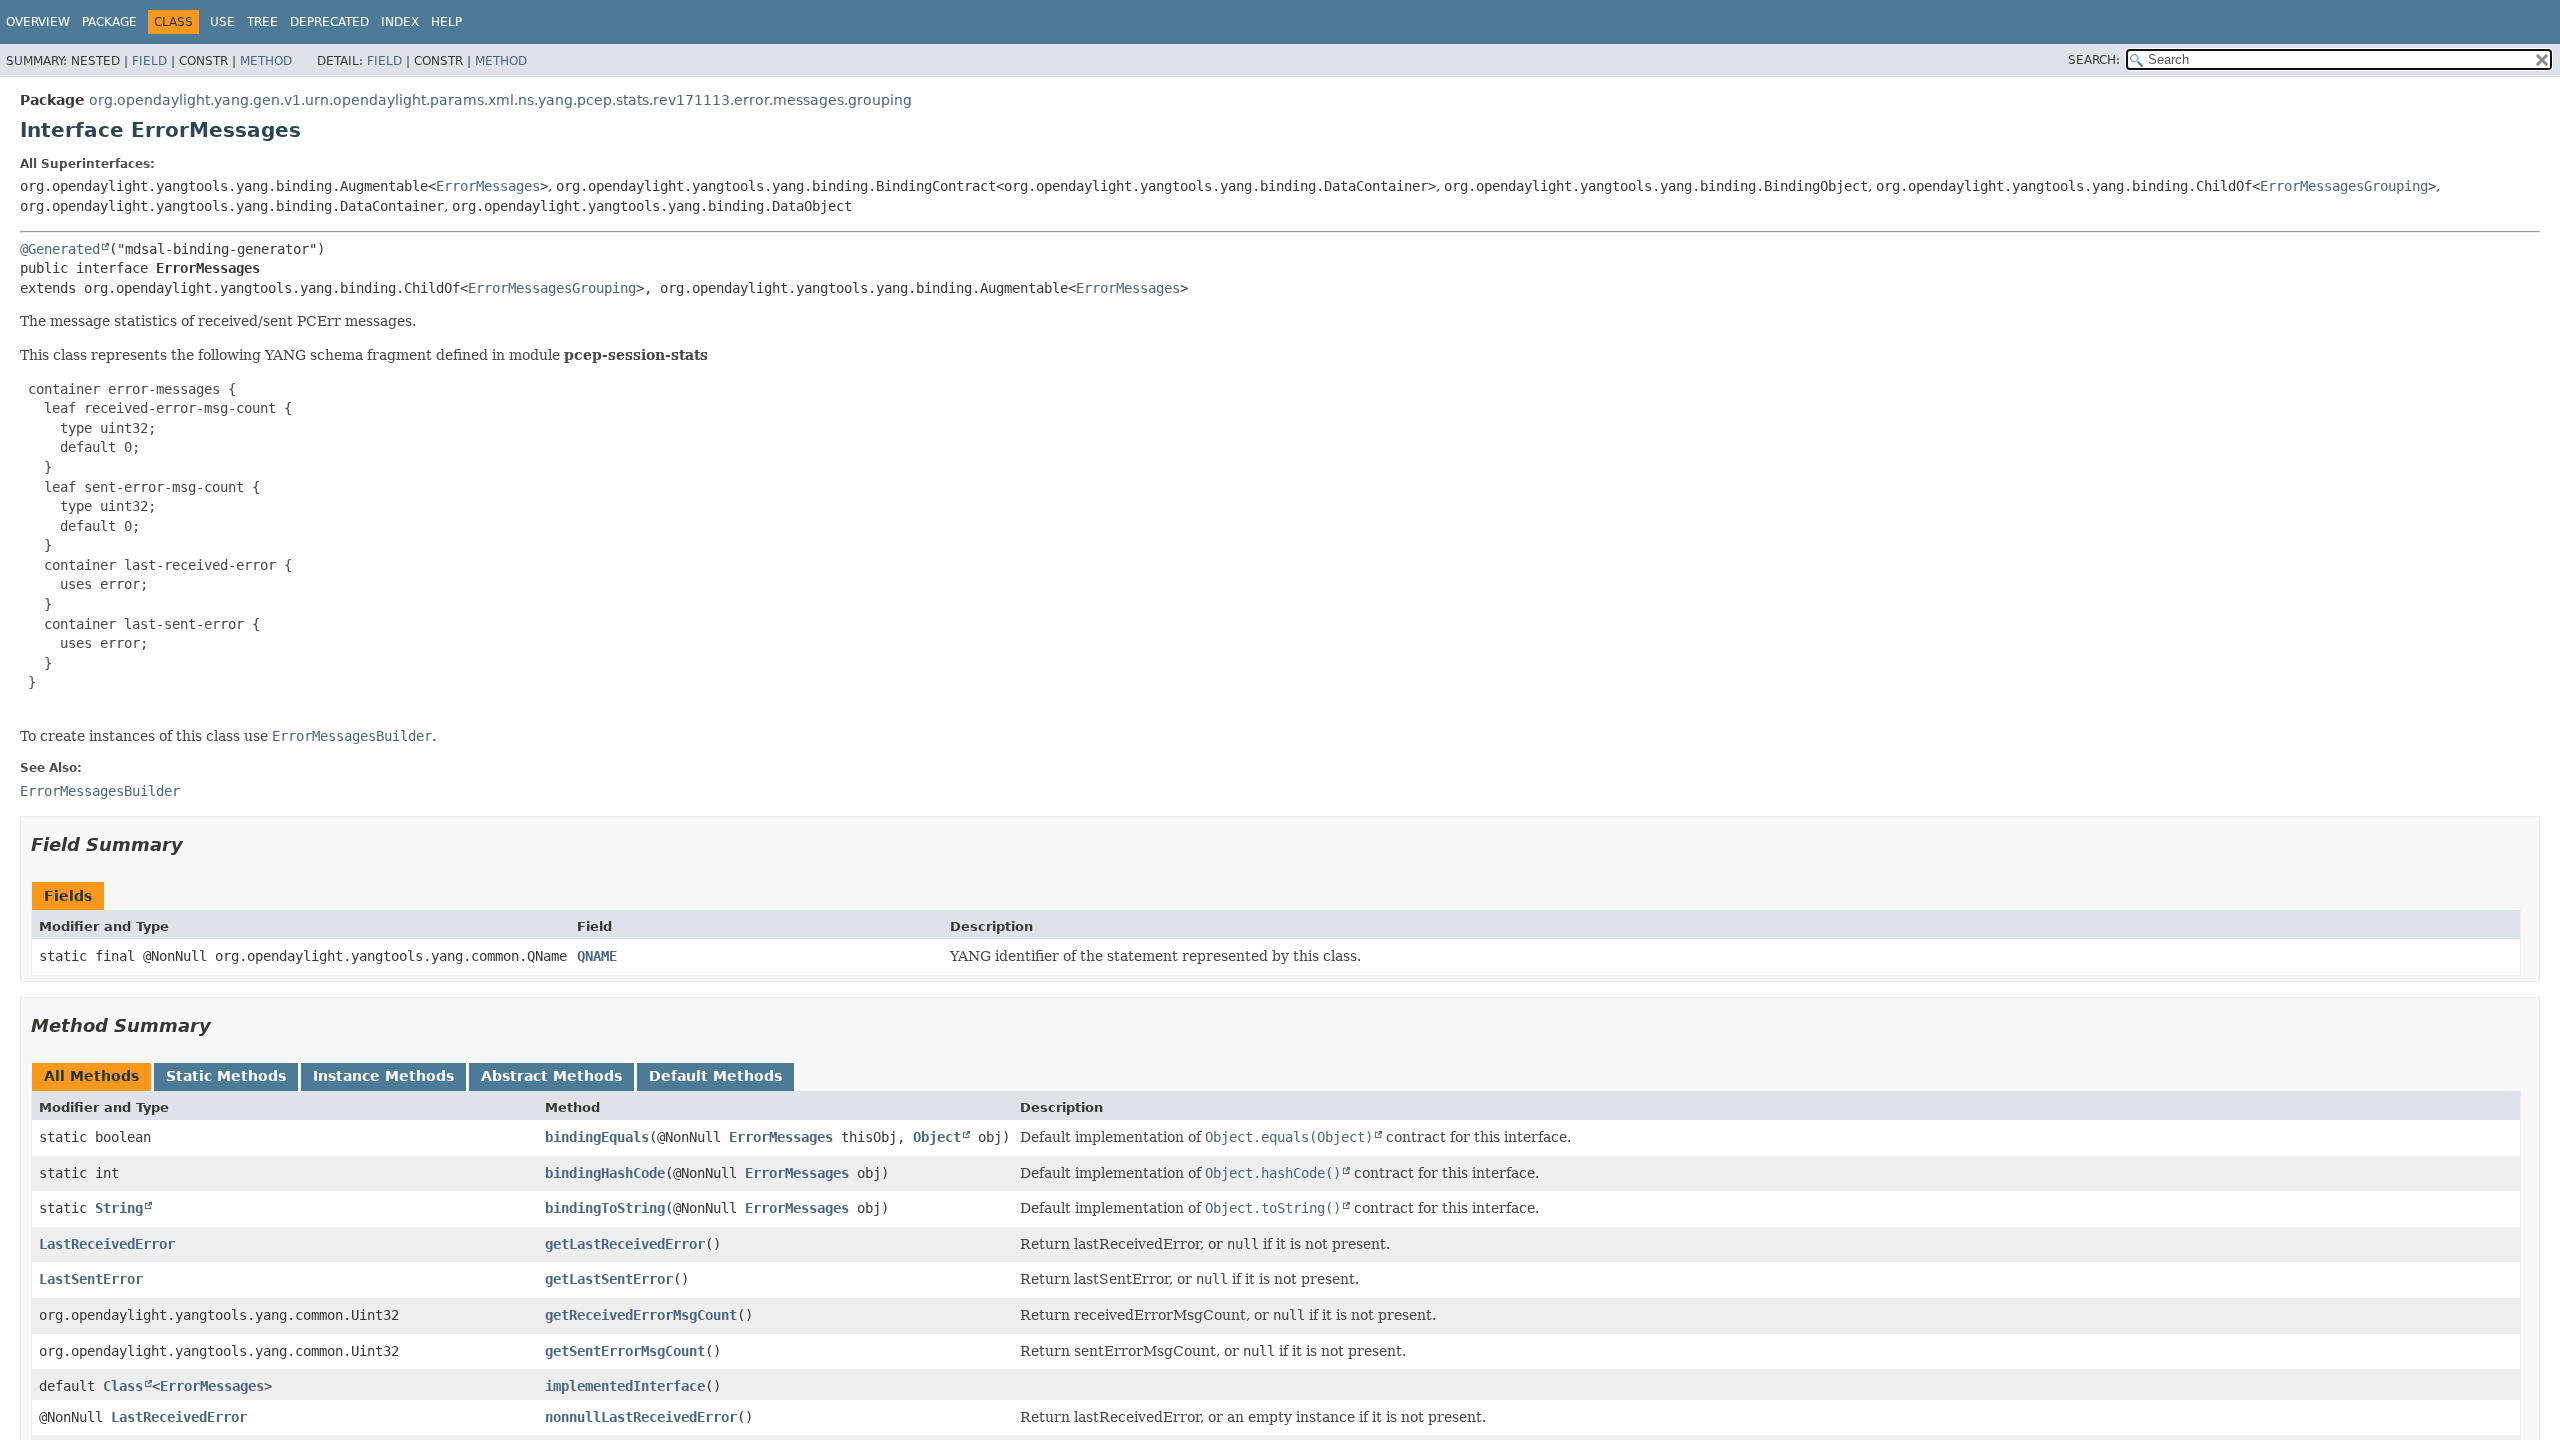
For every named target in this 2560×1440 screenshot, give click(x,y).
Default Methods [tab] (715, 1076)
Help (446, 22)
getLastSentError (609, 1279)
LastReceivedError (107, 1244)
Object (937, 1137)
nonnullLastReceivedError (641, 1417)
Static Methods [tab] (226, 1076)
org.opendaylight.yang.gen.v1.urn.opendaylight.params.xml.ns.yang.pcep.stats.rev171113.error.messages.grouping (500, 100)
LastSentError (91, 1279)
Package (109, 22)
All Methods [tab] (91, 1076)
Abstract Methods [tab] (551, 1076)
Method (266, 61)
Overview (38, 22)
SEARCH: (2094, 60)
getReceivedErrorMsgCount (641, 1315)
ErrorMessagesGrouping (2344, 186)
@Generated (60, 249)
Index (400, 22)
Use (222, 22)
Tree (262, 22)
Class (123, 1386)
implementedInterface (625, 1386)
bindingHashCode (605, 1173)
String (119, 1208)
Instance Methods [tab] (383, 1076)
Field (149, 61)
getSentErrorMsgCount (625, 1351)
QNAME (597, 956)
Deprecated (329, 22)
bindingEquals (597, 1137)
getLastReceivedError (625, 1244)
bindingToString (605, 1208)
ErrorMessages (488, 186)
